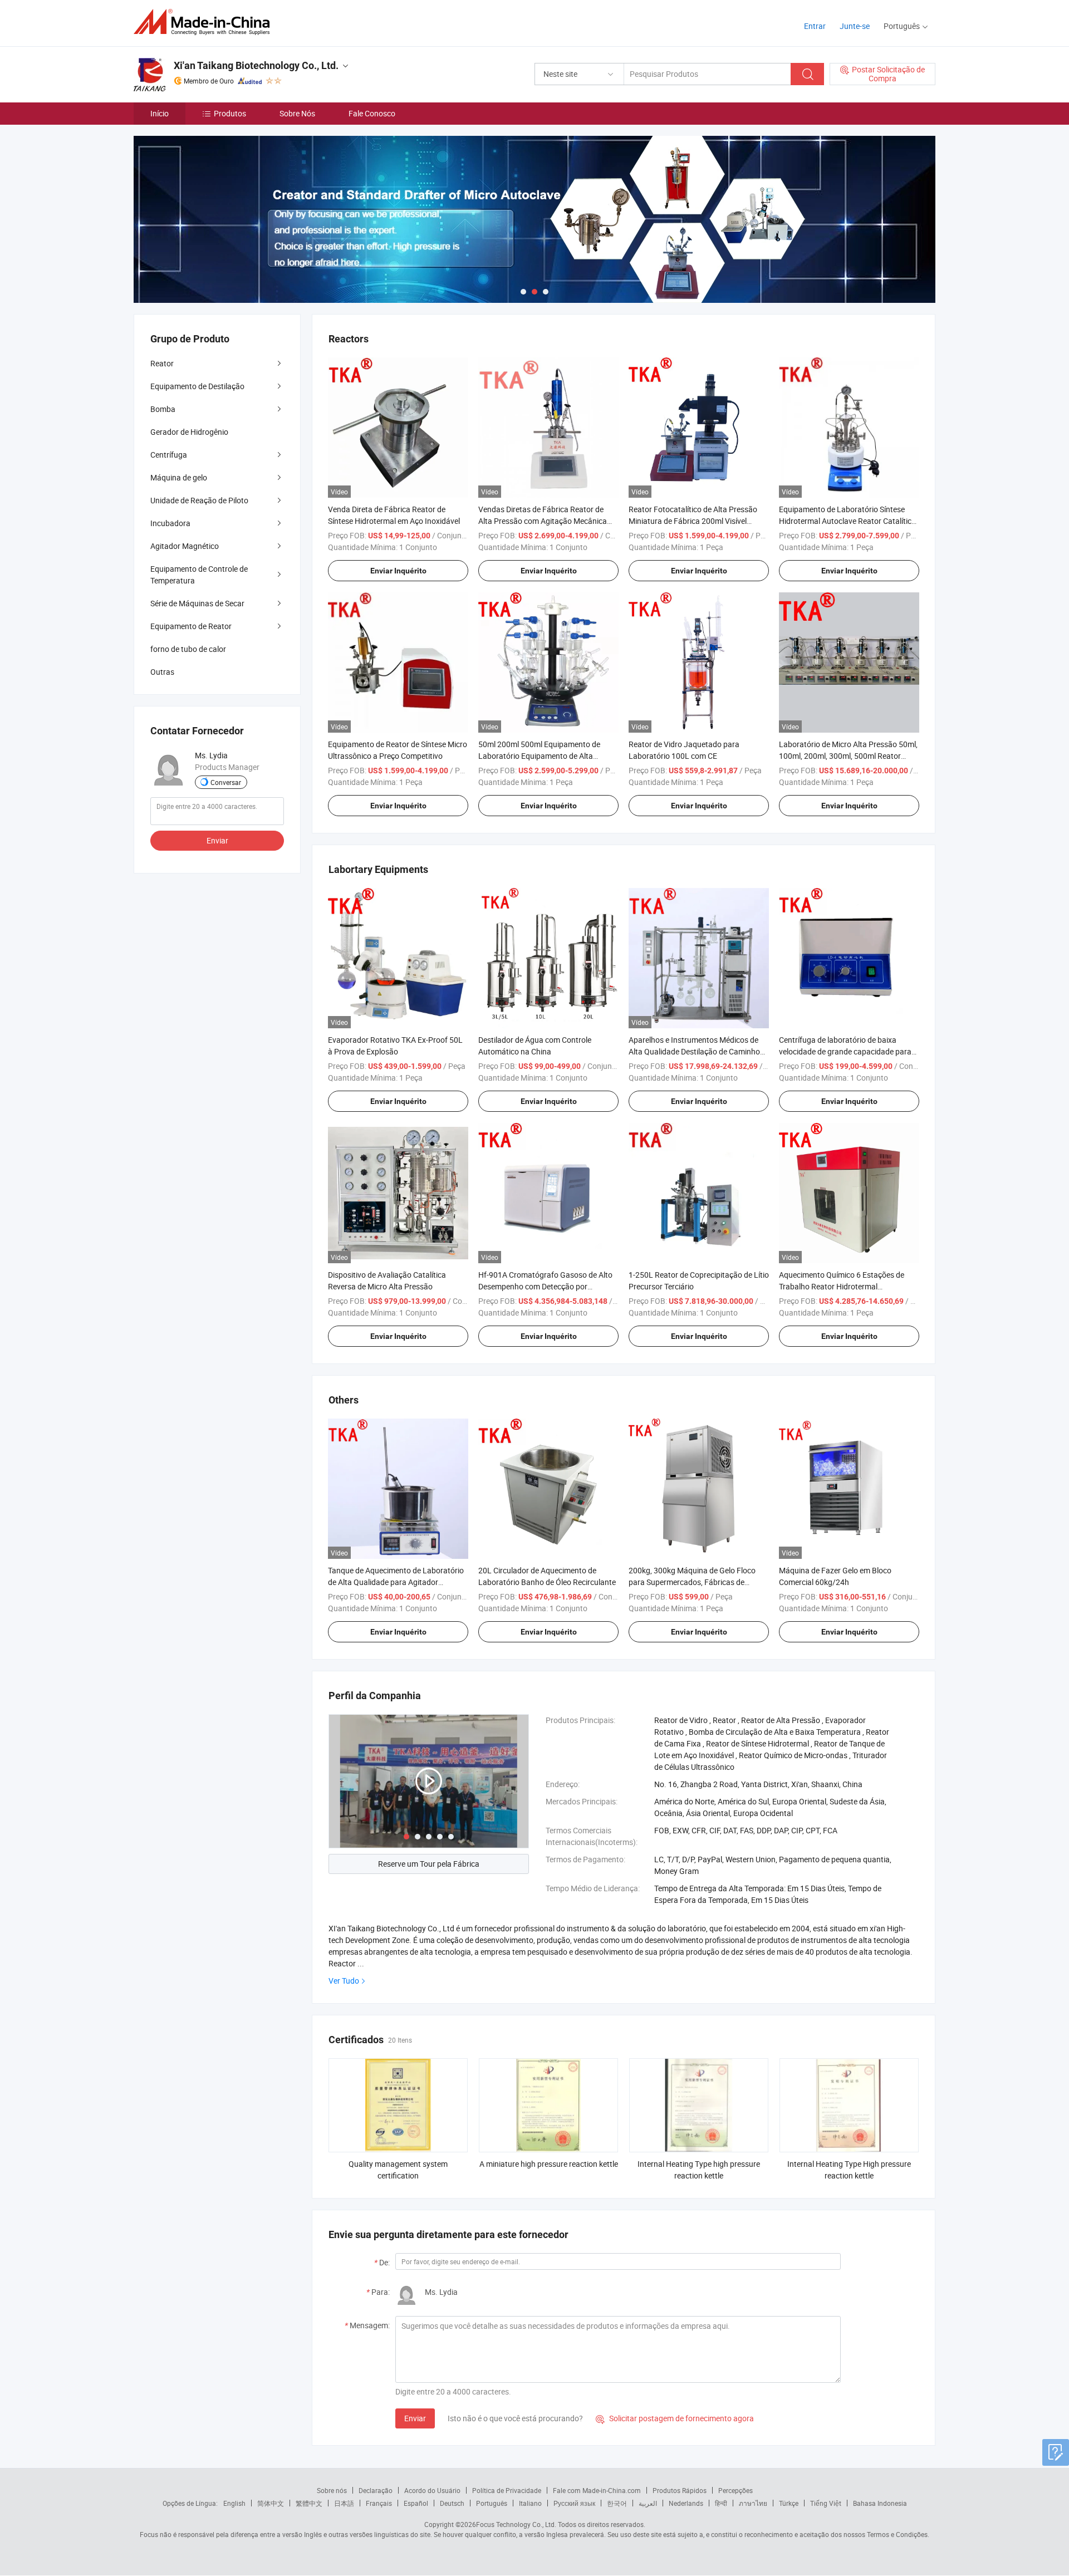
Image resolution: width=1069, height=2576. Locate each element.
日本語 (344, 2503)
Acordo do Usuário (432, 2490)
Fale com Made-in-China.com (597, 2490)
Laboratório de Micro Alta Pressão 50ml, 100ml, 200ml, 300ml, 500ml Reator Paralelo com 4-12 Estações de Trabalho (848, 756)
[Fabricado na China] (205, 22)
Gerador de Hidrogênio (189, 432)
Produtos (230, 113)
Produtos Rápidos (680, 2490)
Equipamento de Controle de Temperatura (199, 575)
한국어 (617, 2503)
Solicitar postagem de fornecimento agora (675, 2418)
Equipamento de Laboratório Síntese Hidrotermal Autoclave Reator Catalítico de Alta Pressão (847, 521)
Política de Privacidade (507, 2490)
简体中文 (271, 2503)
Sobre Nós (297, 113)
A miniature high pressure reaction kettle (549, 2164)
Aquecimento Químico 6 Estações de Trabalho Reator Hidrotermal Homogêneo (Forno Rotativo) (842, 1286)
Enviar (415, 2418)
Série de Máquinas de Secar (197, 603)
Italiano (530, 2503)
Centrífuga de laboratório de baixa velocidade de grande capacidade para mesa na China (845, 1051)
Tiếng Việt (826, 2503)
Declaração (376, 2490)
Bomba (163, 409)
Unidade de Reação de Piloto (199, 500)
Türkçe (789, 2503)
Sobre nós (332, 2490)
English (234, 2503)
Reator (162, 363)
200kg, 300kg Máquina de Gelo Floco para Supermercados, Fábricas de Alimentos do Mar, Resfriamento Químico (699, 1582)
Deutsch (452, 2503)
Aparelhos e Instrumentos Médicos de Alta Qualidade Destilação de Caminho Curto (694, 1051)
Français (379, 2503)
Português (492, 2503)
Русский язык (574, 2503)
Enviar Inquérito (398, 571)
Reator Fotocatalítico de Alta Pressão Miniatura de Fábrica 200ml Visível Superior (693, 521)
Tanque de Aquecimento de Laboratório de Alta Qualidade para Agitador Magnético (396, 1582)
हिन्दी (721, 2503)
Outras (162, 672)
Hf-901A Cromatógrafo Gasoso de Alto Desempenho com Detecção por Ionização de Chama (545, 1286)
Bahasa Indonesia (880, 2503)
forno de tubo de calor (188, 649)
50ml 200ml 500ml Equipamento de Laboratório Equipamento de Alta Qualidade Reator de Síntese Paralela (542, 756)
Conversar (226, 782)
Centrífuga (169, 455)
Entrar (815, 26)
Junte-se (855, 26)
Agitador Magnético (185, 546)
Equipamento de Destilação (197, 386)
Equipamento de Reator (191, 626)
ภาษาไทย (753, 2503)
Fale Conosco (372, 113)
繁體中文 (309, 2503)
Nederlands (686, 2503)
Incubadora (170, 523)
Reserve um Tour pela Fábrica (429, 1864)
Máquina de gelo (179, 477)
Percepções (735, 2490)
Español (416, 2503)
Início (160, 113)
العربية (648, 2503)
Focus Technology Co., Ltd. (516, 2524)
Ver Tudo (344, 1981)
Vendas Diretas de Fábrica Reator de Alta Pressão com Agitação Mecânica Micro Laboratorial (543, 521)
